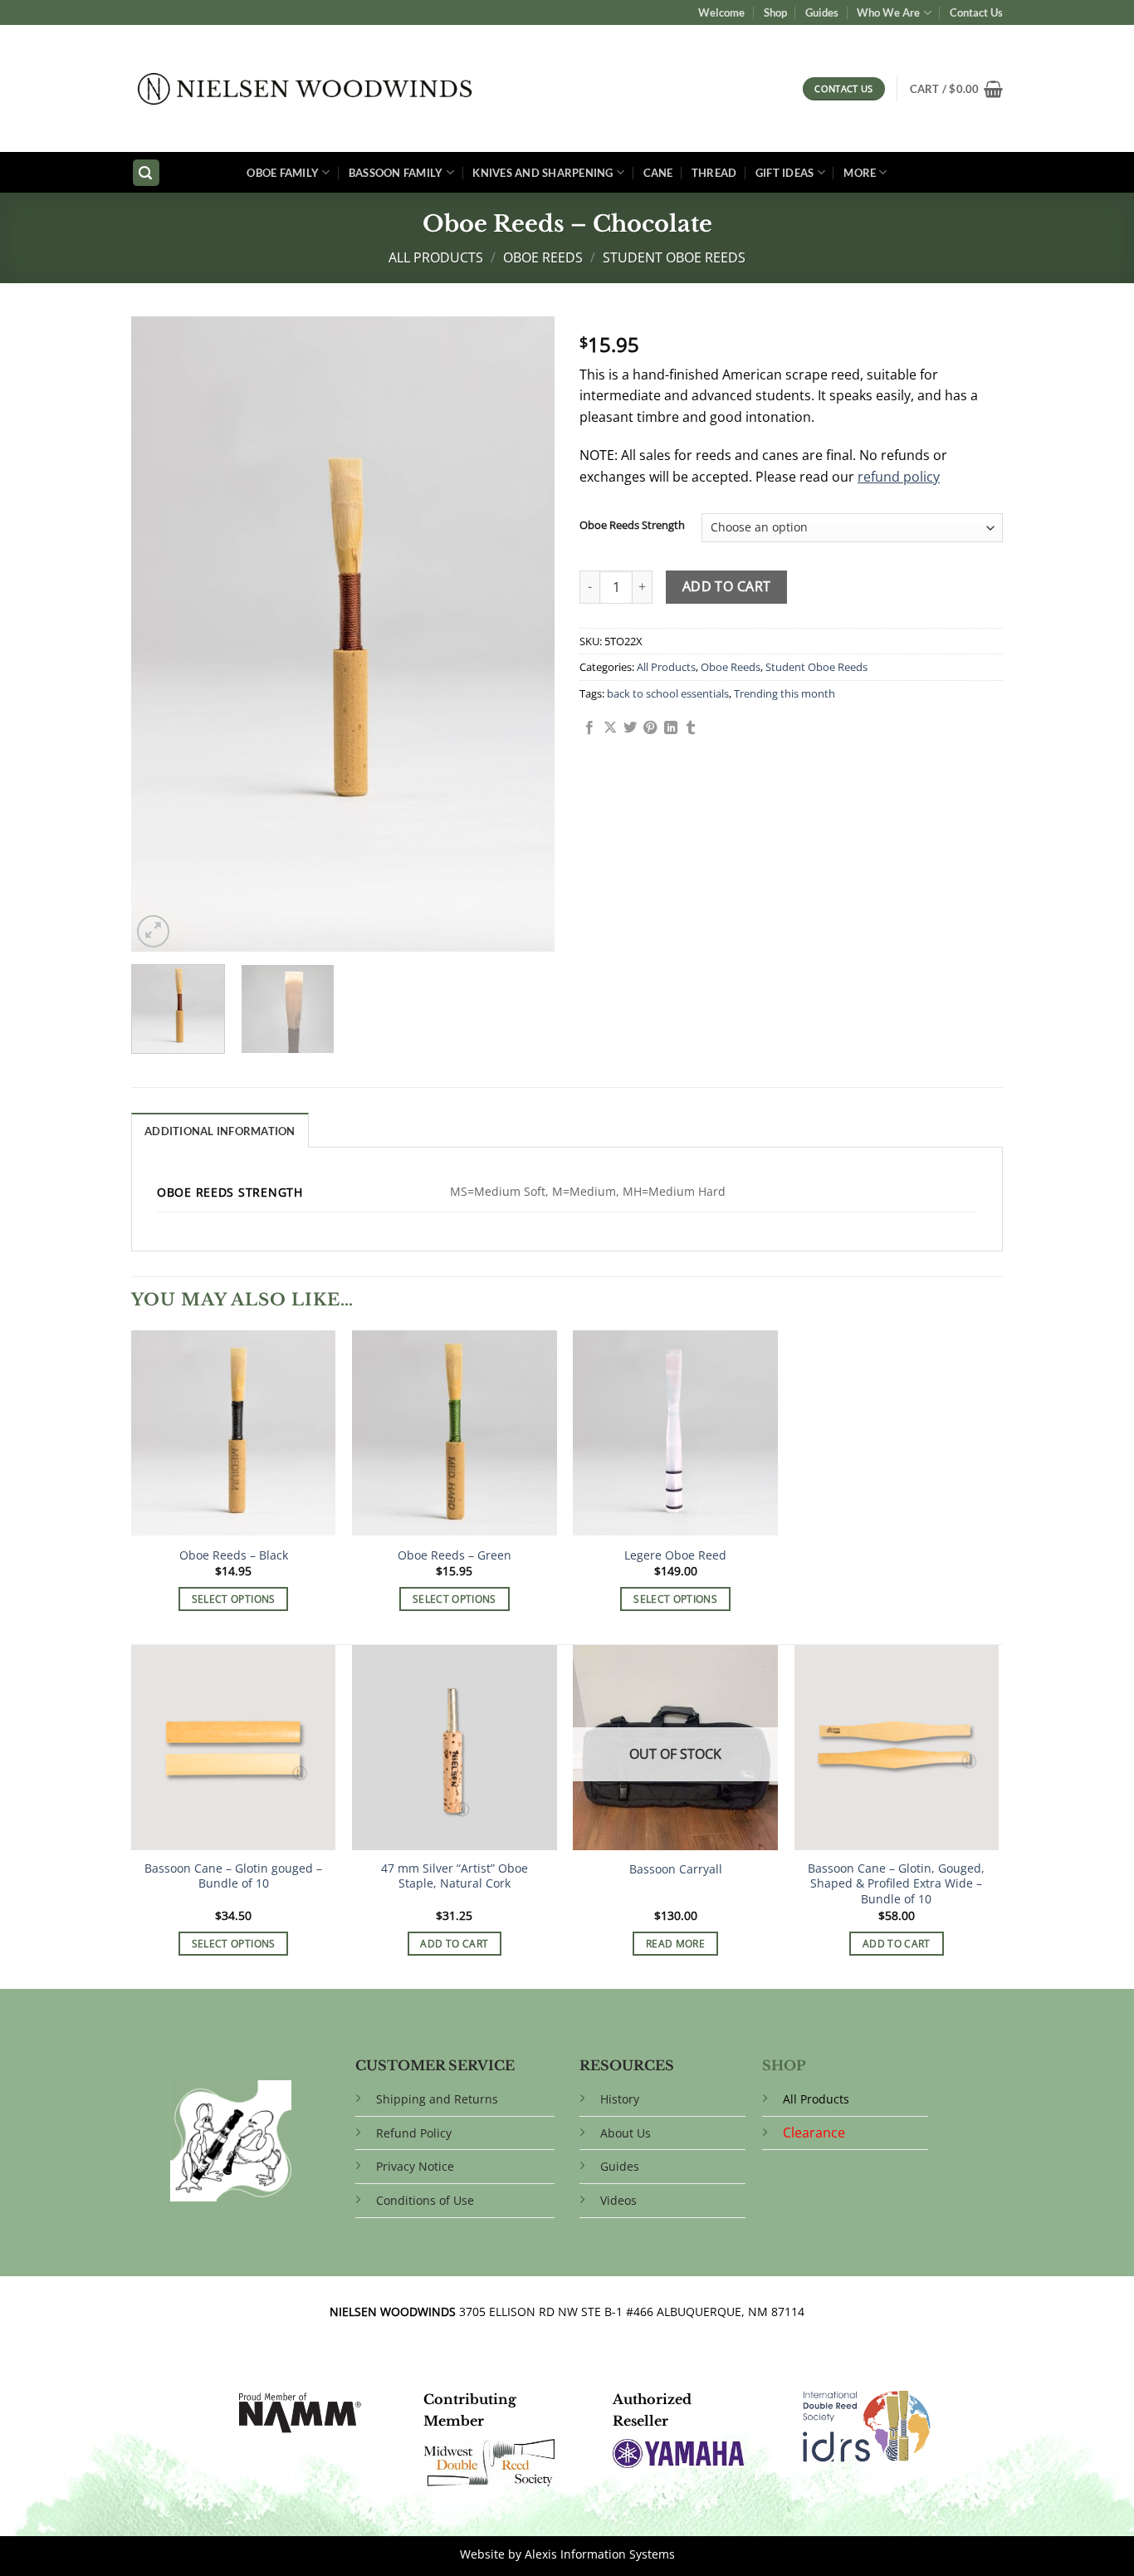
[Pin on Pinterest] (650, 728)
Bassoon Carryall (676, 1869)
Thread (714, 173)
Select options (234, 1599)
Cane (658, 173)
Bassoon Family (396, 173)
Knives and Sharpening (543, 173)
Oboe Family (283, 173)
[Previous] (160, 634)
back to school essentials (668, 693)
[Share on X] (610, 728)
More (860, 173)
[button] (956, 89)
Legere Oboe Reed (675, 1555)
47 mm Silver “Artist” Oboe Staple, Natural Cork (455, 1876)
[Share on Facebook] (589, 728)
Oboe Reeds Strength (632, 526)
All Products (436, 257)
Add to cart (727, 586)
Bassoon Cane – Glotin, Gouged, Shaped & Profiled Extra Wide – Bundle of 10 (896, 1884)
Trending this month (785, 693)
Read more (675, 1944)
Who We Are (888, 12)
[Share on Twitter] (630, 728)
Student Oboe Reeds (674, 257)
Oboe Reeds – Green (455, 1555)
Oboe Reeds (543, 257)
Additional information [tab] (220, 1131)
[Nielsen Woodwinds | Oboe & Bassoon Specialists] (305, 89)
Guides (822, 12)
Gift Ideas (785, 173)
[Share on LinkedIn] (671, 728)
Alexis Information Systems (600, 2554)
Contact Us (976, 12)
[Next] (525, 634)
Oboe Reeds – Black (234, 1555)
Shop (775, 12)
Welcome (721, 12)
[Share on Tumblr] (691, 728)
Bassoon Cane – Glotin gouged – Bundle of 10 (233, 1876)
